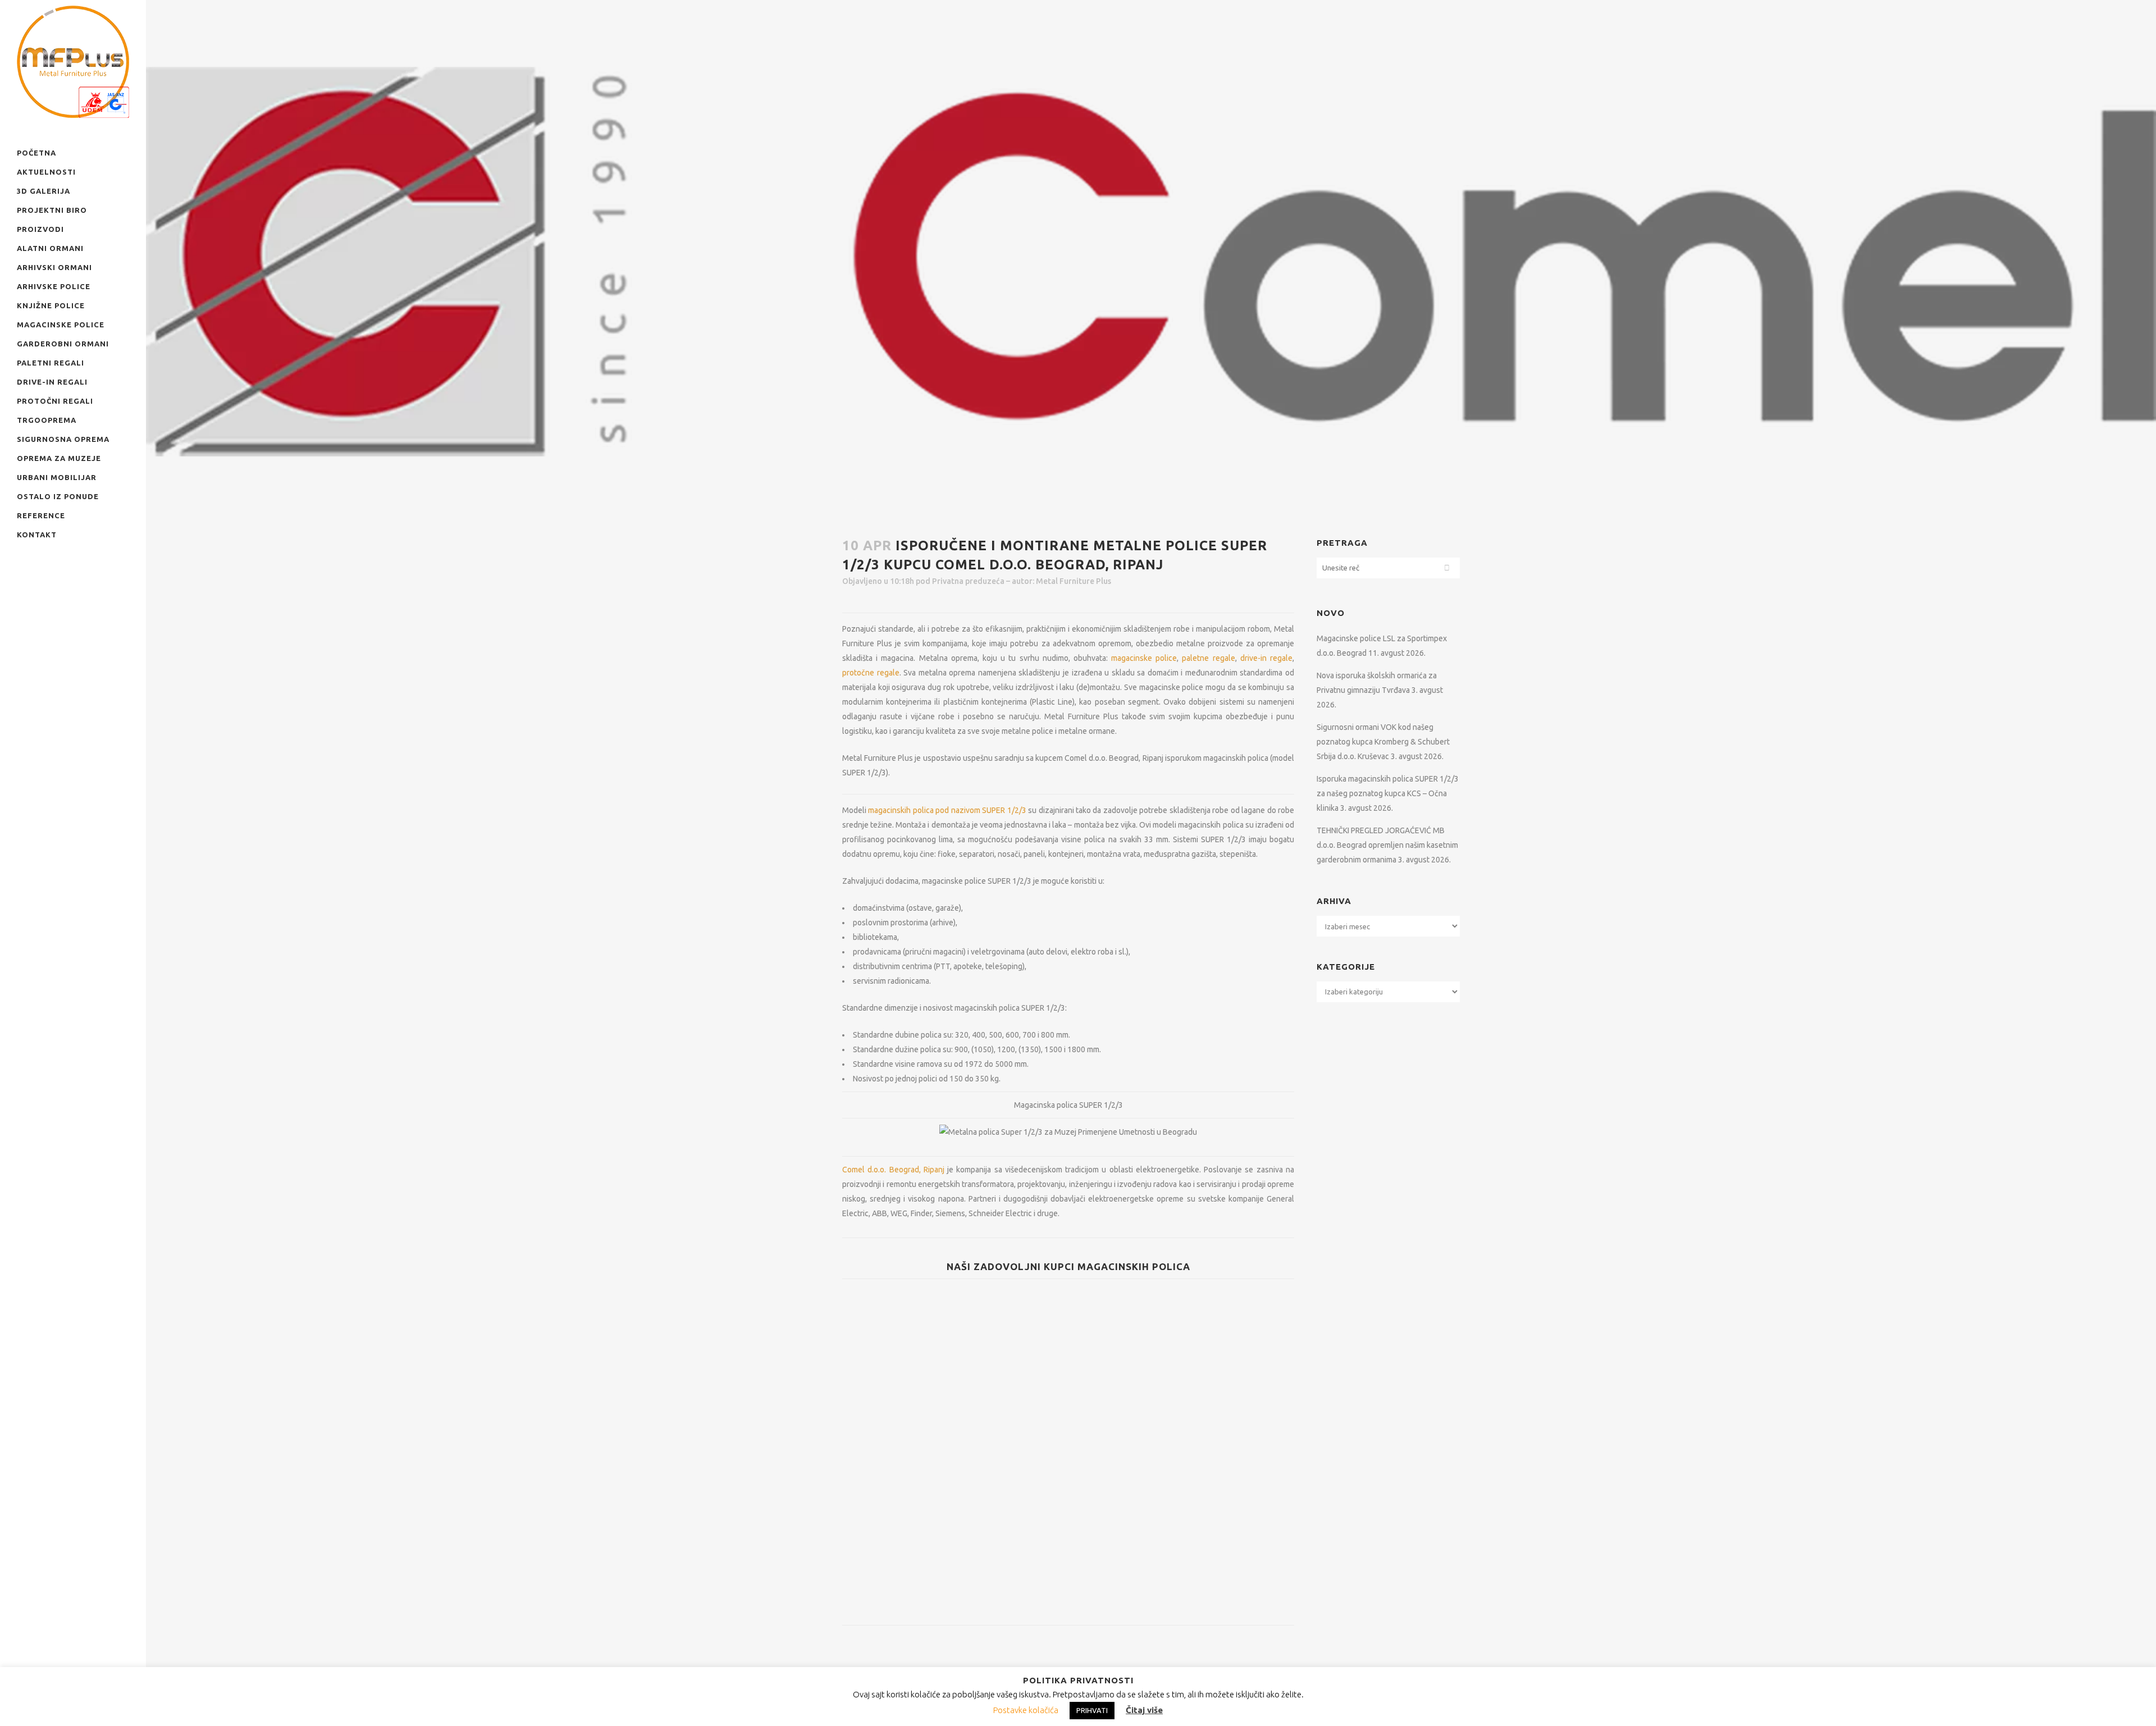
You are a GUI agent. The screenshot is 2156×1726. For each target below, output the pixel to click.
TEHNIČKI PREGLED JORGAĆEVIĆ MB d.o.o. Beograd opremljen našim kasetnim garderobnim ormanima (1387, 845)
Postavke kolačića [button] (1026, 1710)
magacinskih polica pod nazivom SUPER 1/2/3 (947, 810)
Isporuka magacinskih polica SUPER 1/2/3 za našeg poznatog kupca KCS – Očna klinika (1388, 793)
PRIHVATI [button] (1092, 1710)
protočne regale (871, 673)
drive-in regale (1266, 658)
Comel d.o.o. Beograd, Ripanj (893, 1170)
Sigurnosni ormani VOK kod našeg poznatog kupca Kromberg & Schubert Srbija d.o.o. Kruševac (1383, 742)
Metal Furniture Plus (1074, 581)
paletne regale (1208, 658)
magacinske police (1144, 658)
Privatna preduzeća (968, 581)
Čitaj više (1144, 1710)
